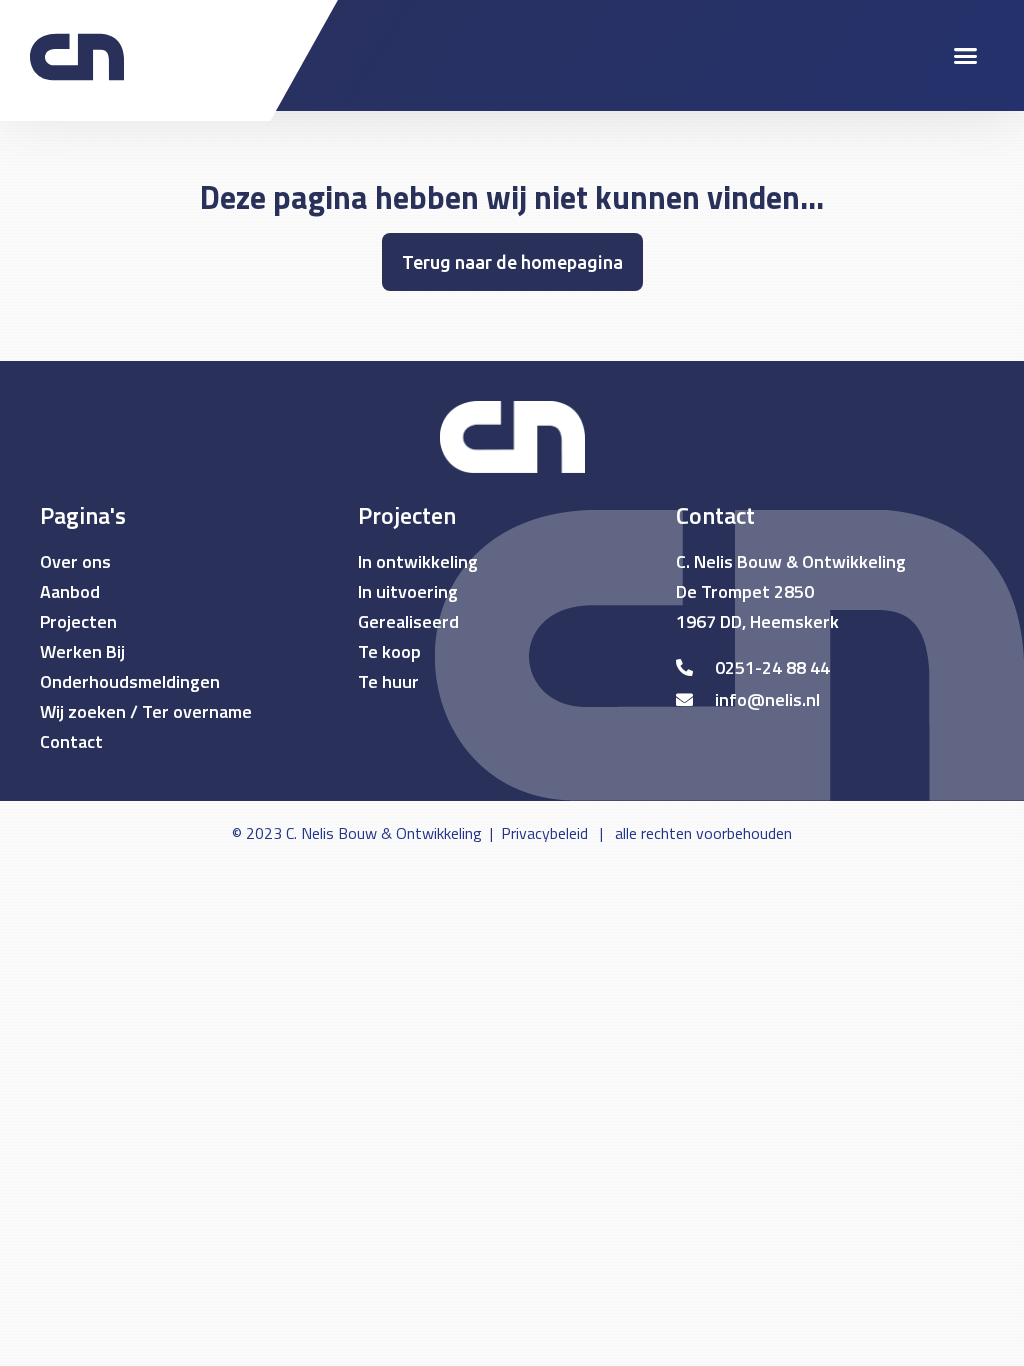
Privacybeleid (544, 833)
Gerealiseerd (408, 621)
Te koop (389, 651)
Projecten (78, 621)
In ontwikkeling (418, 561)
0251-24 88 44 (772, 667)
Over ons (75, 561)
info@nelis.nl (767, 699)
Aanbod (70, 591)
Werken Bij (82, 651)
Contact (71, 741)
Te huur (388, 681)
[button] (965, 56)
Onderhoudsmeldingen (130, 681)
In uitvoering (408, 591)
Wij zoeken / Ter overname (146, 711)
